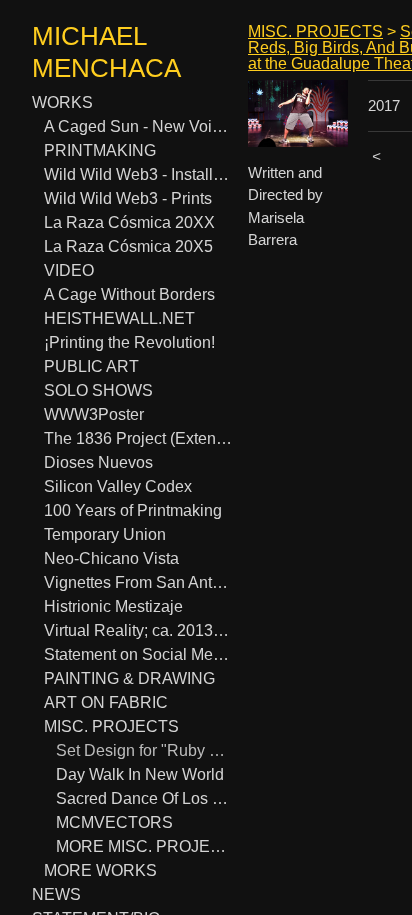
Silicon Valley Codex (118, 486)
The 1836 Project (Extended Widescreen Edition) (138, 438)
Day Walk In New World (140, 774)
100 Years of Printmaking (133, 510)
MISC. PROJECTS (111, 726)
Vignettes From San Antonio (138, 582)
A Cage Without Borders (129, 294)
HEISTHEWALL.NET (119, 318)
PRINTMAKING (100, 150)
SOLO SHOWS (98, 390)
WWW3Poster (94, 414)
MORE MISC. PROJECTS (144, 846)
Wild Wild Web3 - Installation (138, 174)
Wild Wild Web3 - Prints (128, 198)
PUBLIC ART (91, 366)
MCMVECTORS (114, 822)
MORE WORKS (100, 870)
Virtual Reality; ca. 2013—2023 (138, 630)
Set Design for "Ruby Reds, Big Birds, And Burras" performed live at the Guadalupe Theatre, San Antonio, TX (144, 750)
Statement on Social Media (138, 654)
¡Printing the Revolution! (129, 342)
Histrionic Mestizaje (113, 606)
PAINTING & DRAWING (129, 678)
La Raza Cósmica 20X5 (128, 246)
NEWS (56, 894)
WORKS (62, 102)
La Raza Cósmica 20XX (129, 222)
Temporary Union (105, 534)
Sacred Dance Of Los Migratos (144, 798)
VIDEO (69, 270)
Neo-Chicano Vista (111, 558)
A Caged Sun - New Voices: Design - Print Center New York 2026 (138, 126)
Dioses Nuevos (98, 462)
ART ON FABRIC (106, 702)
